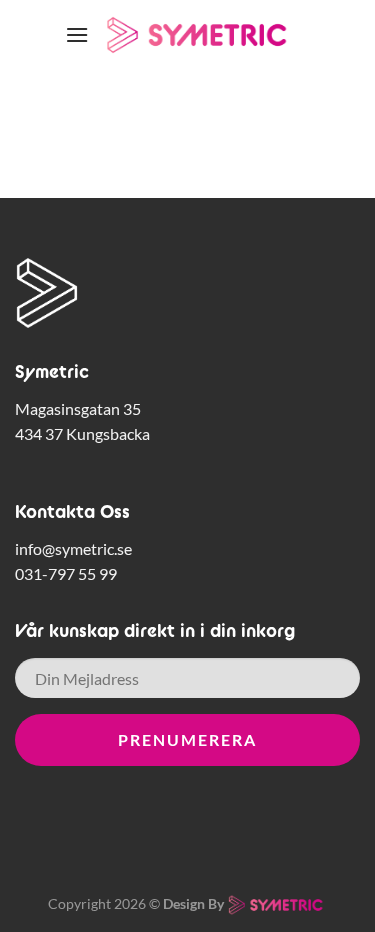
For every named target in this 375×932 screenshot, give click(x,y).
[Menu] (77, 34)
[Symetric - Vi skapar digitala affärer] (199, 34)
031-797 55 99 (66, 573)
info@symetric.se (73, 548)
